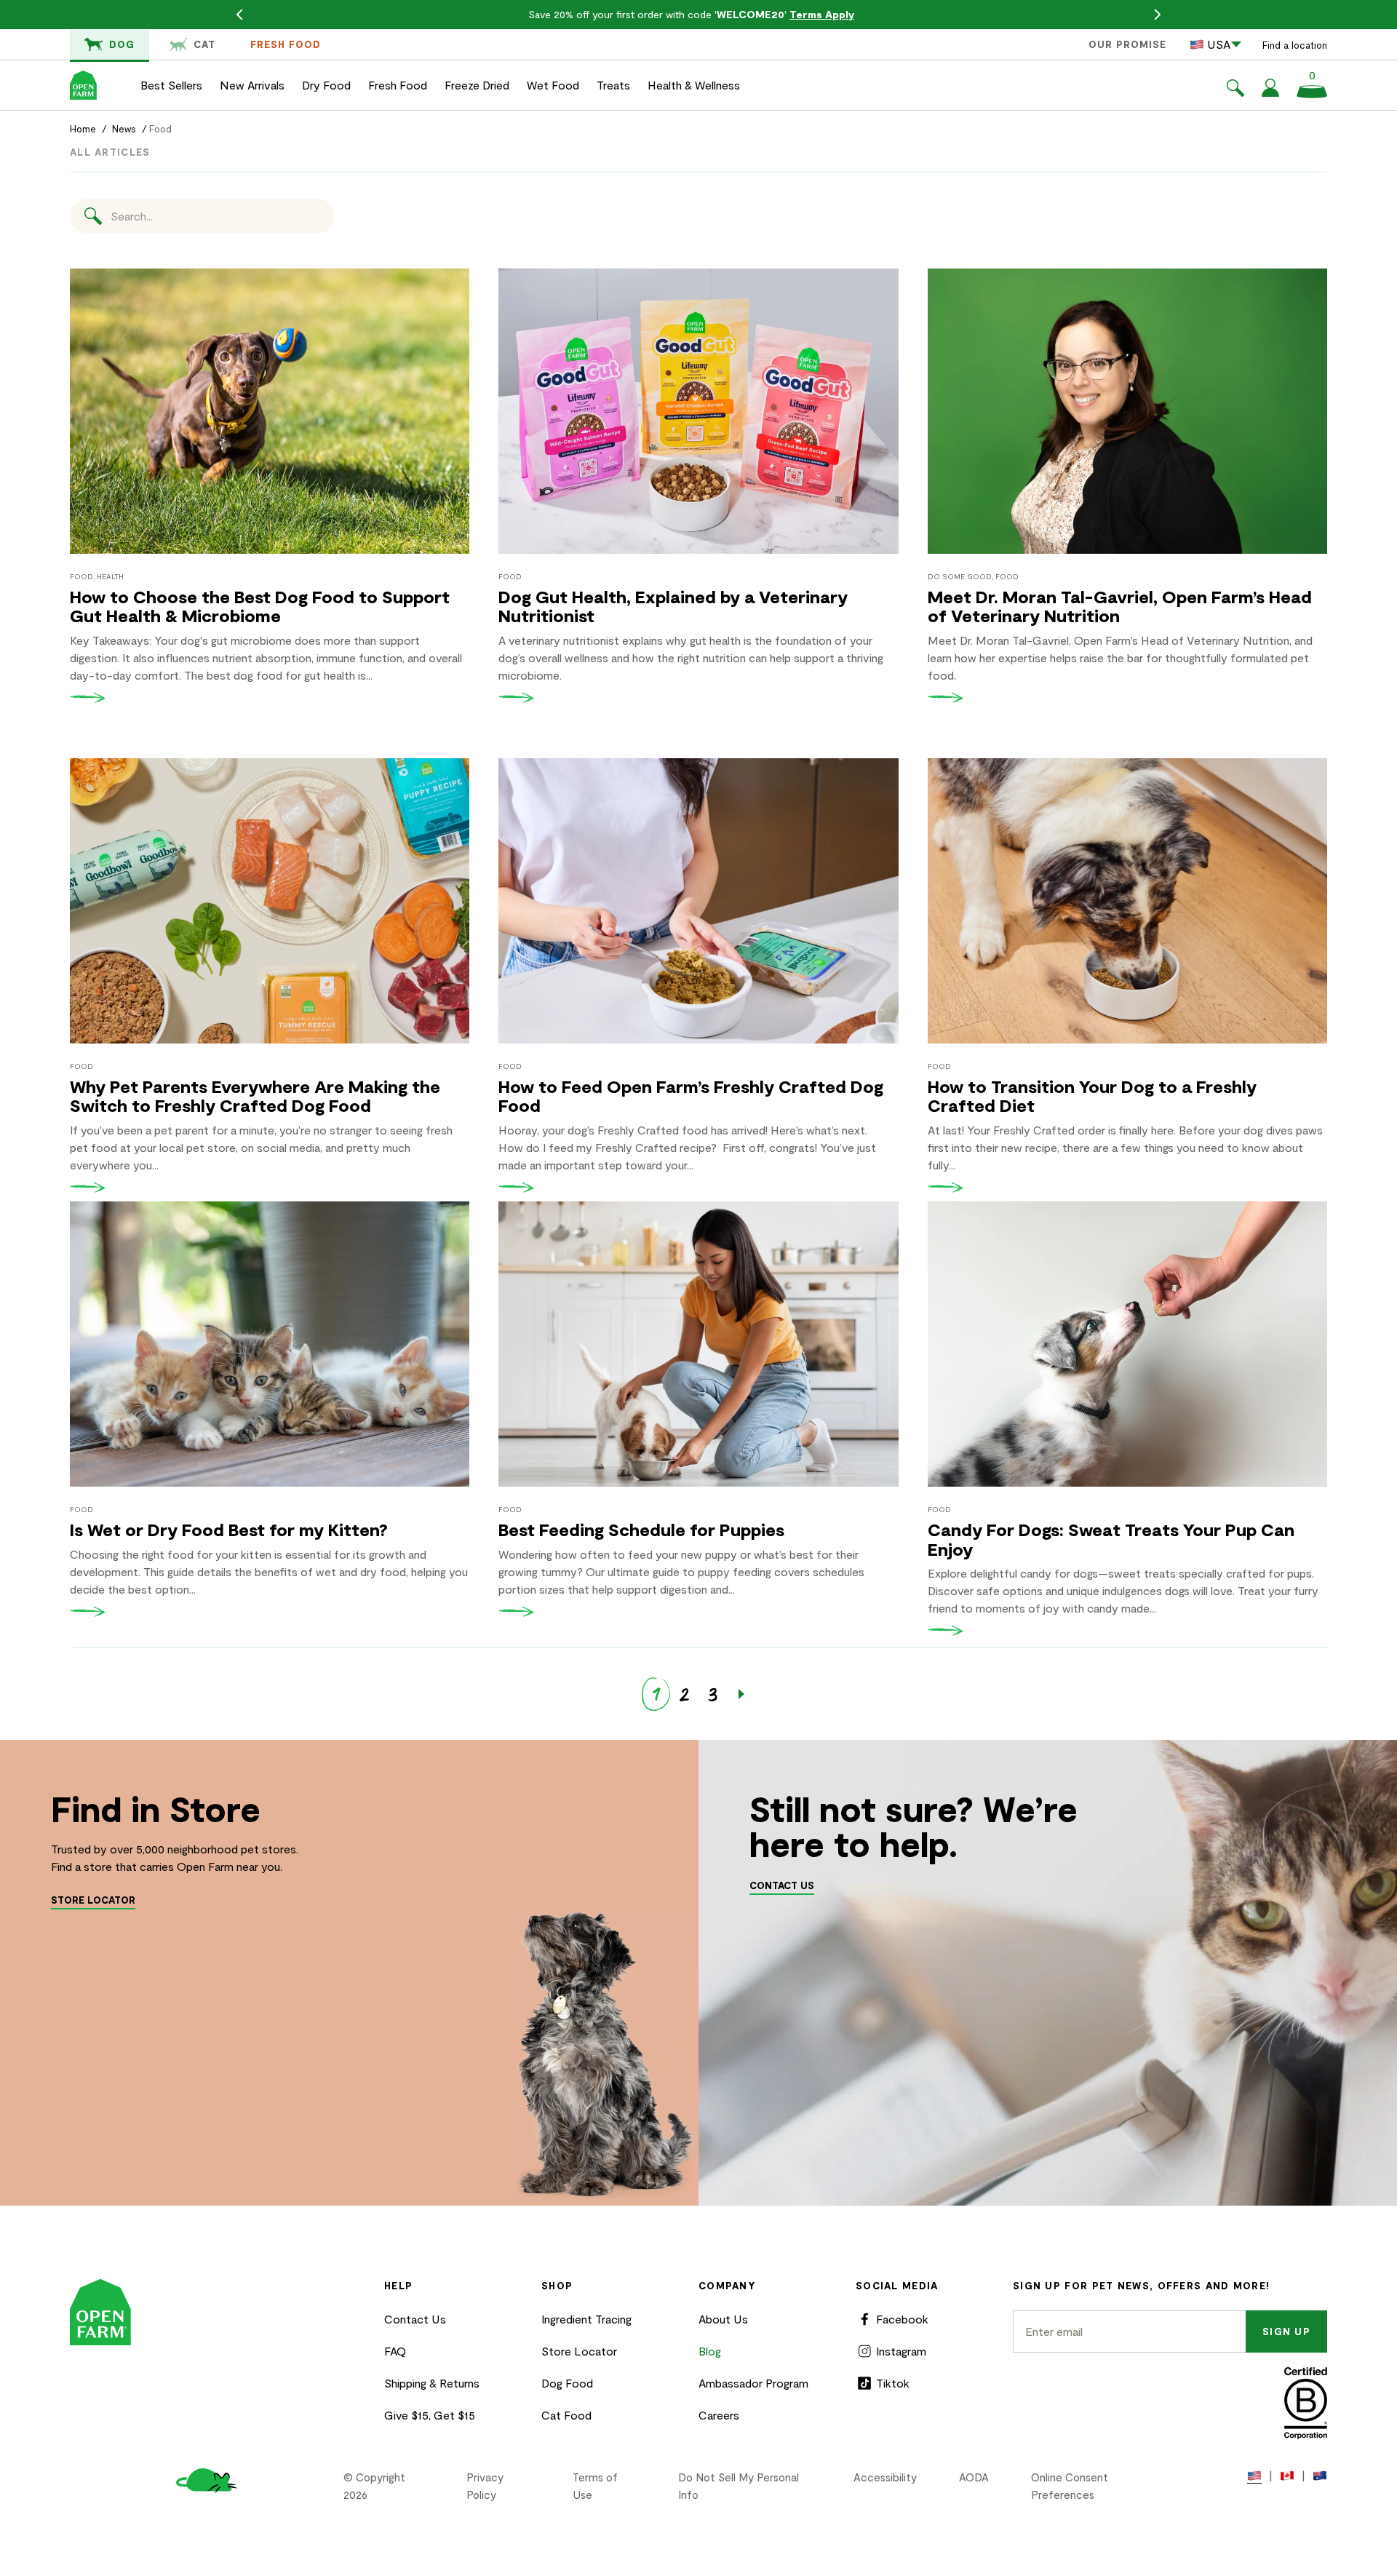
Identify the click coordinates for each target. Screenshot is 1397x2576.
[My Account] (1270, 92)
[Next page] (741, 1694)
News (124, 129)
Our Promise (1127, 44)
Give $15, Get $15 (430, 2415)
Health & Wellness (694, 85)
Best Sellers (171, 85)
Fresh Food (286, 44)
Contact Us (415, 2319)
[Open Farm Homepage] (83, 85)
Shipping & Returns (432, 2383)
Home (83, 129)
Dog (122, 44)
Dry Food (326, 85)
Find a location (1295, 45)
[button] (1235, 90)
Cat (204, 44)
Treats (613, 85)
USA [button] (1219, 44)
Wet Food (553, 85)
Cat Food (566, 2415)
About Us (723, 2319)
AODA (974, 2477)
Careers (719, 2415)
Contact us (782, 1885)
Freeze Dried (477, 85)
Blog (710, 2351)
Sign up (1286, 2331)
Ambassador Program (753, 2383)
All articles (110, 152)
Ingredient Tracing (586, 2319)
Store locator (93, 1900)
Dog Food (567, 2383)
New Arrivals (252, 85)
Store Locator (579, 2351)
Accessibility (885, 2477)
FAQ (395, 2351)
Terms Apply (822, 14)
